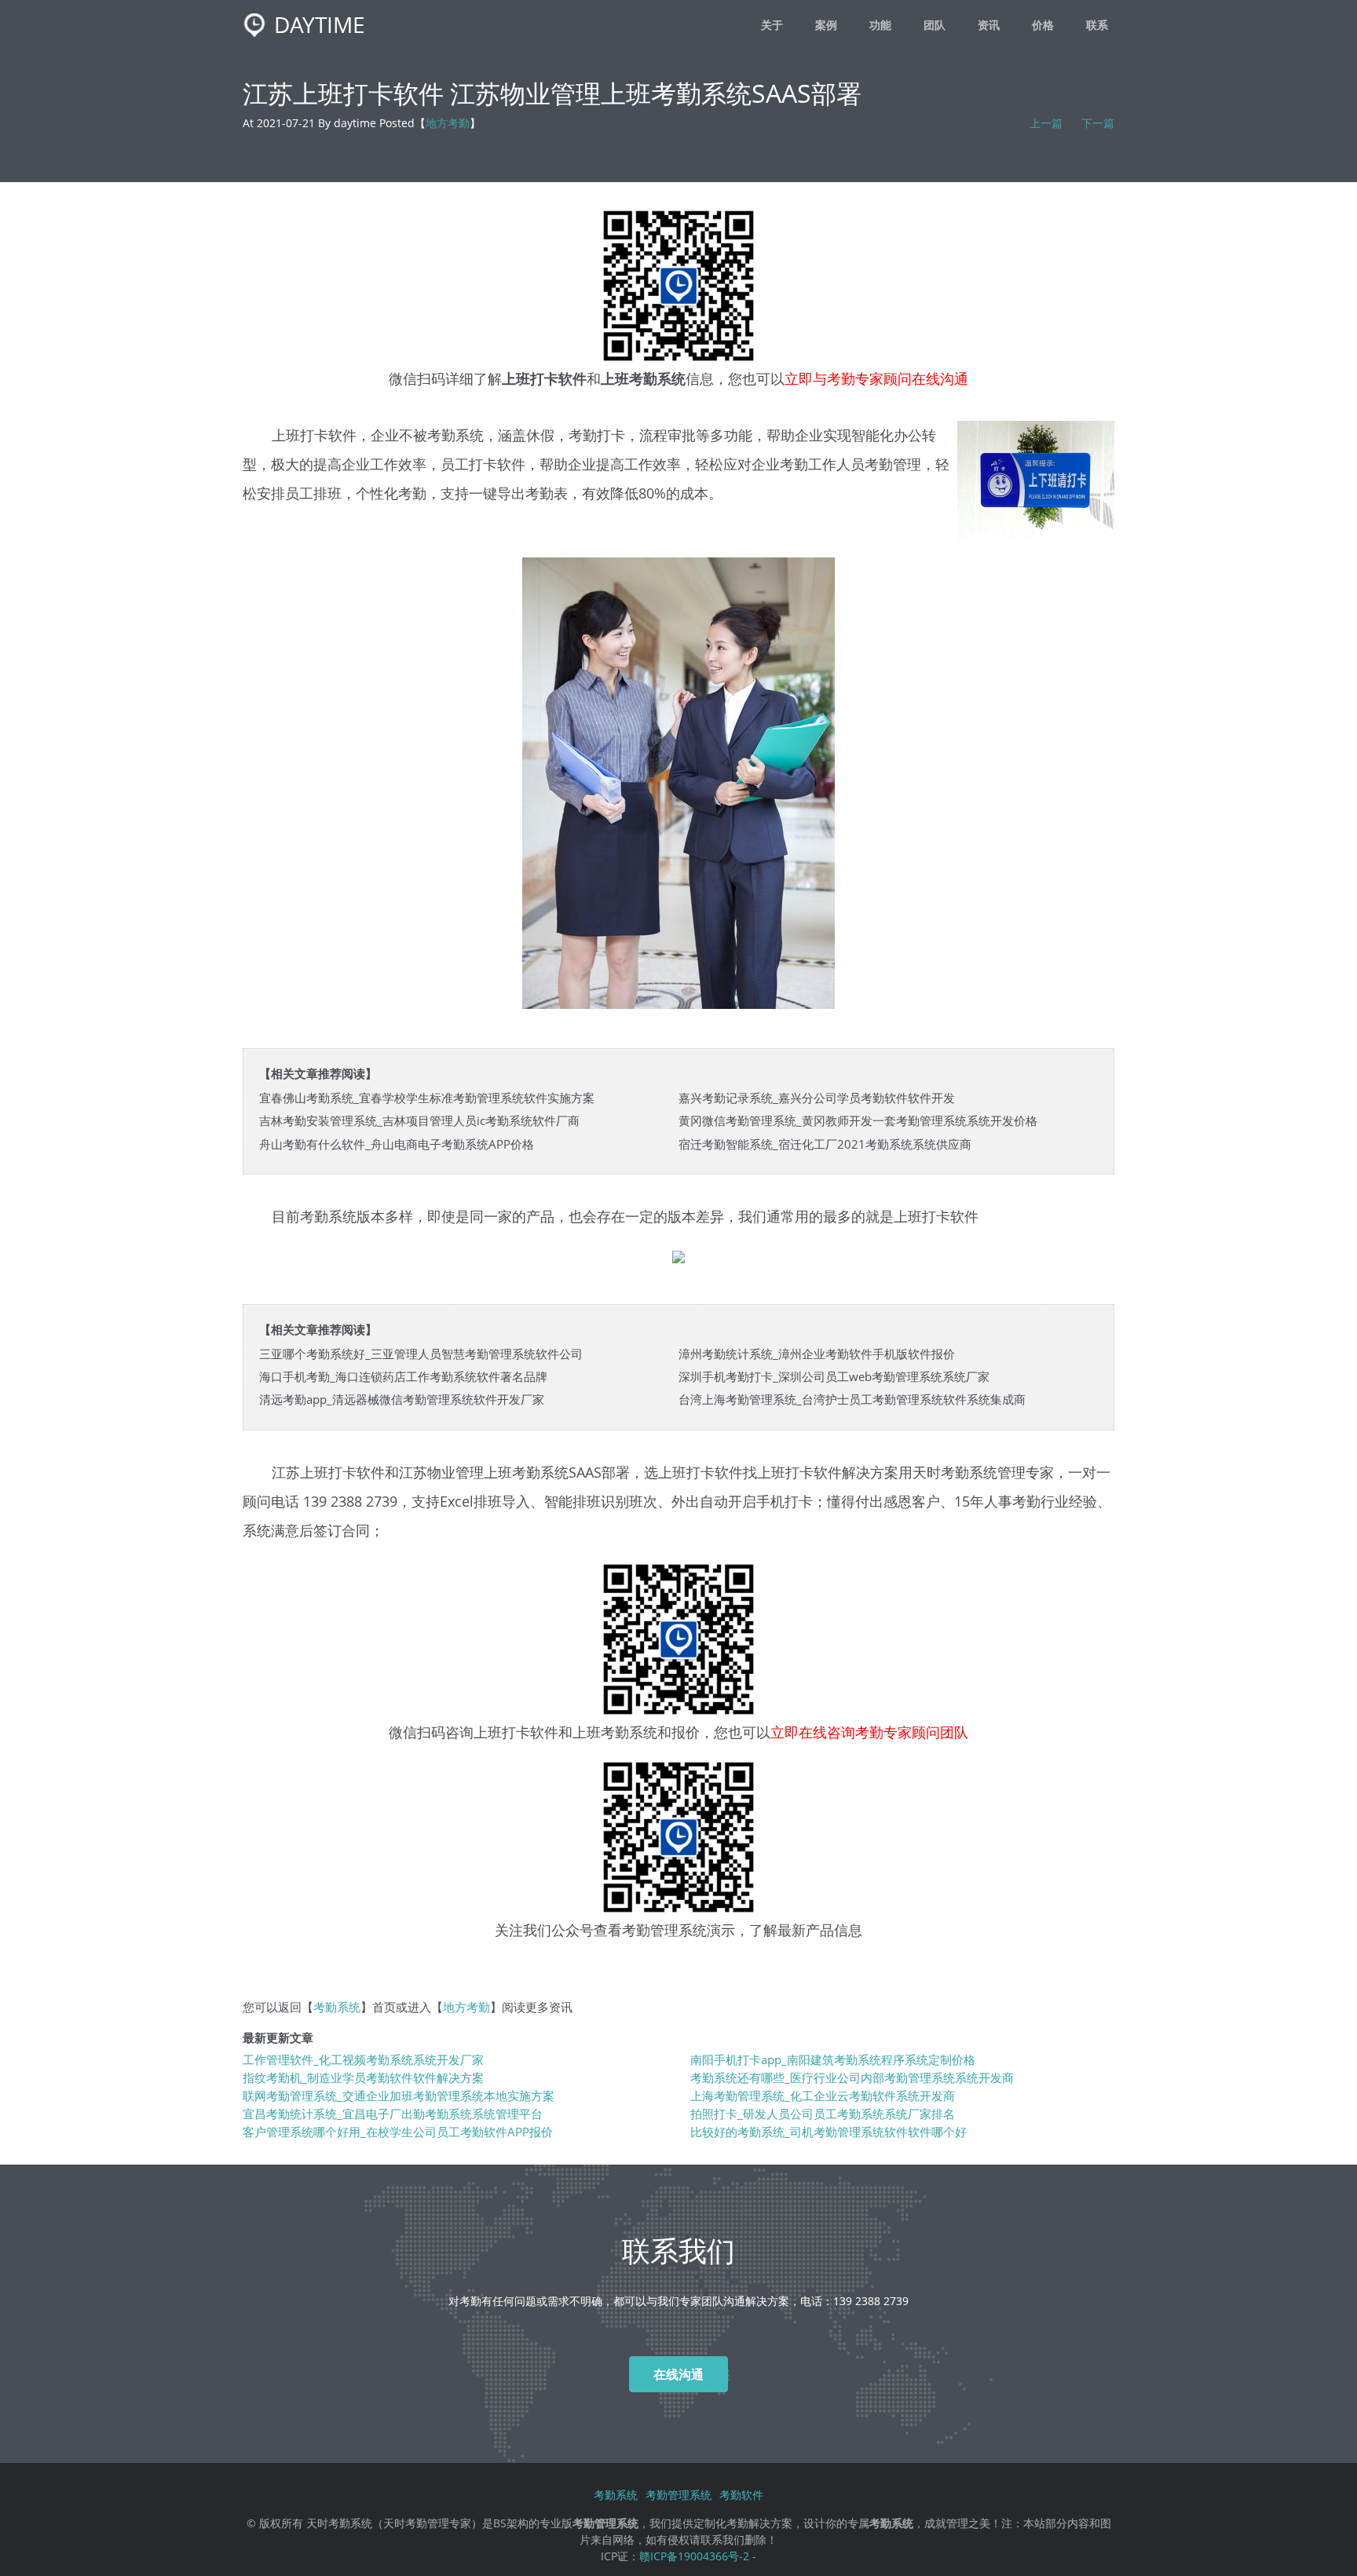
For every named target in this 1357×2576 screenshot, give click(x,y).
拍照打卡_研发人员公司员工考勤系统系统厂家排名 (823, 2114)
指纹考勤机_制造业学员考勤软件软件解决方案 (363, 2078)
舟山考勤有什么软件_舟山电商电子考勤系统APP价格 (397, 1144)
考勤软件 (741, 2495)
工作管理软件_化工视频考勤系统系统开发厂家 (363, 2060)
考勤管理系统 (664, 1929)
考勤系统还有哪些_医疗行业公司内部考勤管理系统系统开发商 (852, 2078)
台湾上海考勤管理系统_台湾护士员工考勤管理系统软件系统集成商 (852, 1399)
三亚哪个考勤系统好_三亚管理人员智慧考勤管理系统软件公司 (421, 1354)
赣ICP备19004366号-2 (694, 2556)
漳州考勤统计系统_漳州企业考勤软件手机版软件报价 (817, 1354)
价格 (1043, 25)
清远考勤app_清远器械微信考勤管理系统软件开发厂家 (402, 1399)
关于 (772, 25)
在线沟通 (678, 2374)
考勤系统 (969, 1472)
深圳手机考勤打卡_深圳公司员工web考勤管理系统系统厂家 (834, 1377)
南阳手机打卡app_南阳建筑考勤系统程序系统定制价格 (833, 2060)
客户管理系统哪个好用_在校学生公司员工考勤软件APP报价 (398, 2132)
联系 (1097, 25)
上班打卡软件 (516, 1732)
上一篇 (1046, 123)
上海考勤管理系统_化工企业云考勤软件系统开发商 (823, 2096)
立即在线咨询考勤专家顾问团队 (869, 1732)
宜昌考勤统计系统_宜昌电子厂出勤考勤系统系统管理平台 (393, 2114)
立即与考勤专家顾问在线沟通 (876, 378)
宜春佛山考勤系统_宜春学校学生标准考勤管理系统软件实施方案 (427, 1098)
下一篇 (1098, 123)
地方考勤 (448, 123)
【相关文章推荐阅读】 (318, 1074)
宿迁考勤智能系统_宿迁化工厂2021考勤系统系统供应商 (825, 1144)
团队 (935, 25)
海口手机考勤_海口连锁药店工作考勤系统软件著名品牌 (403, 1377)
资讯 (989, 25)
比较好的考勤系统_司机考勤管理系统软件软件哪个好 (828, 2132)
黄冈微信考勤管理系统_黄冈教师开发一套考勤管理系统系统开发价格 (858, 1121)
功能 (880, 25)
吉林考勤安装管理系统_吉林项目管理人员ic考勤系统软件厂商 (419, 1121)
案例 (826, 25)
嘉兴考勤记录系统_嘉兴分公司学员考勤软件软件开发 (817, 1098)
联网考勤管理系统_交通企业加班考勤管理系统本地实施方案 (399, 2096)
